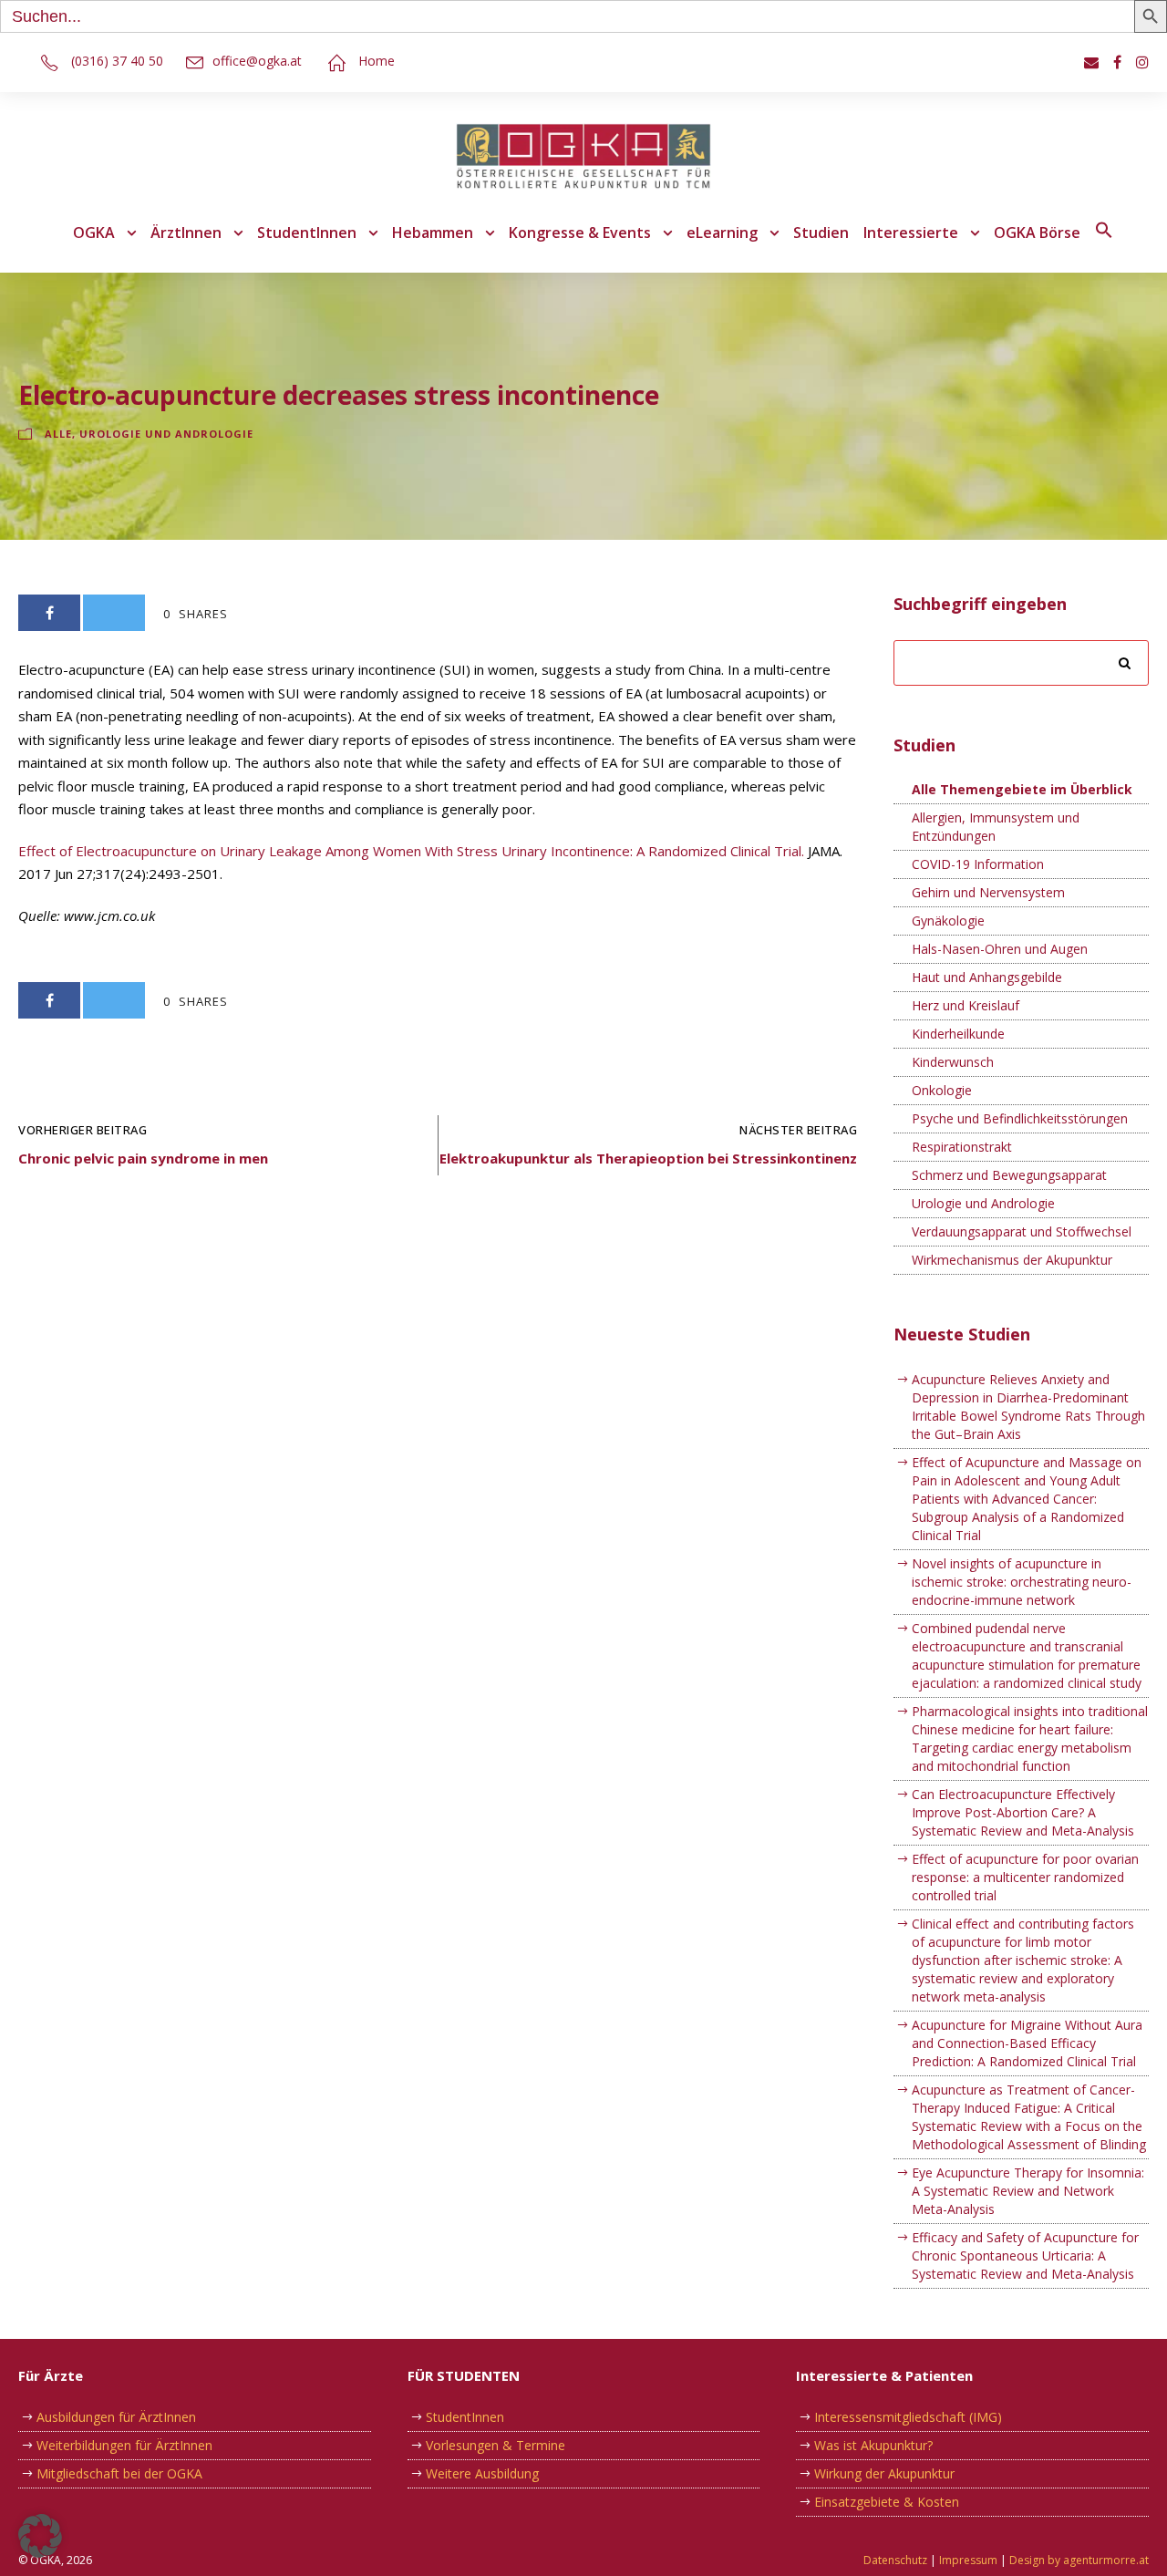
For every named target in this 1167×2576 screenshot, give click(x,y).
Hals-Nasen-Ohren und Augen (1000, 949)
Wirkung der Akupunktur (884, 2473)
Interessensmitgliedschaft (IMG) (908, 2417)
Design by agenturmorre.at (1079, 2560)
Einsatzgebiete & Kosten (887, 2502)
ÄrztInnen (186, 233)
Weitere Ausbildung (482, 2473)
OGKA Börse (1037, 233)
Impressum (968, 2560)
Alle (58, 434)
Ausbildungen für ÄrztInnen (116, 2417)
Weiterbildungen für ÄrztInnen (124, 2445)
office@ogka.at (257, 61)
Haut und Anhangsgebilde (987, 977)
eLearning (722, 233)
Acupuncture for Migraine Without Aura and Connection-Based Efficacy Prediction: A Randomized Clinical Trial (1027, 2043)
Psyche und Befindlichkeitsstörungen (1020, 1118)
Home (377, 61)
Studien (821, 233)
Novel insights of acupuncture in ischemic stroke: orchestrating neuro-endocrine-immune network (1022, 1582)
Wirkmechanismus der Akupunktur (1012, 1260)
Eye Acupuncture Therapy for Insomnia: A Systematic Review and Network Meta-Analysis (1028, 2191)
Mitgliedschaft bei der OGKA (119, 2473)
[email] (1091, 62)
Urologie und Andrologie (166, 434)
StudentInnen (307, 233)
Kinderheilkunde (958, 1034)
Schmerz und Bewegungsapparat (1009, 1175)
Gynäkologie (948, 921)
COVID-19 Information (978, 864)
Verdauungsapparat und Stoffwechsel (1022, 1231)
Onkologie (942, 1090)
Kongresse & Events (580, 233)
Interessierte (911, 233)
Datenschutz (895, 2560)
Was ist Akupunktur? (873, 2445)
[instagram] (1142, 62)
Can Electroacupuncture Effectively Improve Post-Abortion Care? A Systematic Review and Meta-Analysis (1023, 1812)
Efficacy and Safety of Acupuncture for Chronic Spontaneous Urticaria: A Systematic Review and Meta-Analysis (1025, 2255)
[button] (1104, 243)
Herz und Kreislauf (966, 1005)
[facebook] (1117, 62)
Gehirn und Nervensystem (988, 892)
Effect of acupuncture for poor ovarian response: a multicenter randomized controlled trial (1025, 1877)
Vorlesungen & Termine (496, 2445)
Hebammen (433, 233)
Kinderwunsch (953, 1062)
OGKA (94, 233)
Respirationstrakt (962, 1147)
